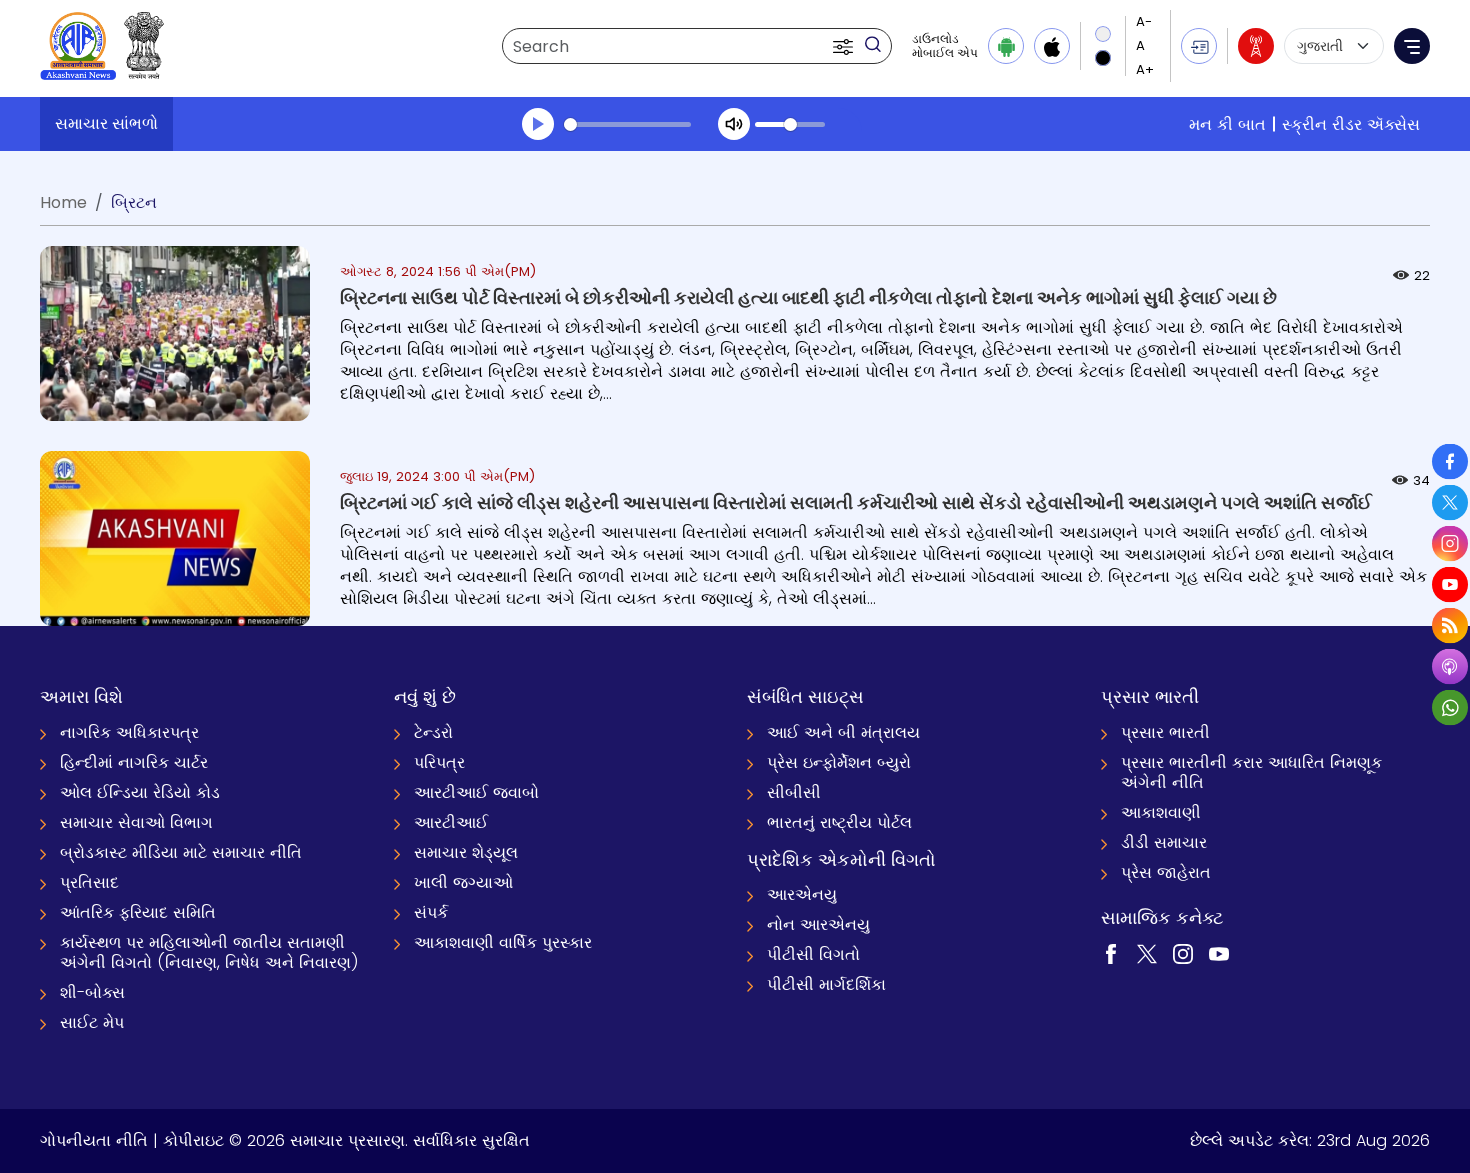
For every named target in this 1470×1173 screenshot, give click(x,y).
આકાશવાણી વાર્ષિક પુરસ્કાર (503, 942)
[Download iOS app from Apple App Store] (1052, 46)
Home (63, 202)
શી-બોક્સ (92, 992)
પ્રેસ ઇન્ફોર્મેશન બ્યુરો (839, 762)
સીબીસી (794, 792)
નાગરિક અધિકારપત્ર (129, 732)
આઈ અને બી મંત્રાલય (843, 732)
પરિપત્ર (439, 762)
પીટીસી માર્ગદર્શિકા (826, 984)
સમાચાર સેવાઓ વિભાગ (136, 822)
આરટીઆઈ (451, 822)
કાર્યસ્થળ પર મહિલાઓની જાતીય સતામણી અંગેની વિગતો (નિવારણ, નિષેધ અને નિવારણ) (209, 952)
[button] (845, 46)
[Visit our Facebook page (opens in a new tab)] (1111, 952)
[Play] (538, 124)
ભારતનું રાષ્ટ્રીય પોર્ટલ (839, 822)
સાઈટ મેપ (92, 1022)
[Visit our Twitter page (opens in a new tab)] (1147, 952)
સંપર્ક (431, 912)
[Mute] (734, 124)
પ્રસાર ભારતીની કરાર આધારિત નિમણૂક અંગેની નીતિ (1251, 772)
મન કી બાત (1227, 124)
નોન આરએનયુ (818, 924)
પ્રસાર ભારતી (1165, 732)
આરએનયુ (802, 894)
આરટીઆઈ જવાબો (476, 792)
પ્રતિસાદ (89, 882)
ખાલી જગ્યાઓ (463, 882)
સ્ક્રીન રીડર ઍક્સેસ (1351, 124)
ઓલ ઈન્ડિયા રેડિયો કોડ (140, 792)
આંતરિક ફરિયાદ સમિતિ (138, 912)
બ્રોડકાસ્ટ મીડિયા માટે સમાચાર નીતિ (181, 852)
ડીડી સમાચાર (1164, 842)
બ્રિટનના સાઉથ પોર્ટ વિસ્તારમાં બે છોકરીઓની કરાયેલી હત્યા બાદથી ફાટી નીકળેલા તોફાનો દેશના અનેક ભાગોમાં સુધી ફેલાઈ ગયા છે (808, 297)
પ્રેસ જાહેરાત (1166, 872)
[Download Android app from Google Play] (1006, 46)
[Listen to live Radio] (1256, 46)
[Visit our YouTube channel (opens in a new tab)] (1219, 952)
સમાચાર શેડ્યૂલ (466, 852)
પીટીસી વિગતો (813, 954)
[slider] (627, 124)
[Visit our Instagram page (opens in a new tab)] (1183, 952)
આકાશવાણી (1161, 812)
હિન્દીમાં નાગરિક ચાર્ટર (134, 762)
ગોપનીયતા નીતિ (94, 1140)
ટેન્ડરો (433, 732)
